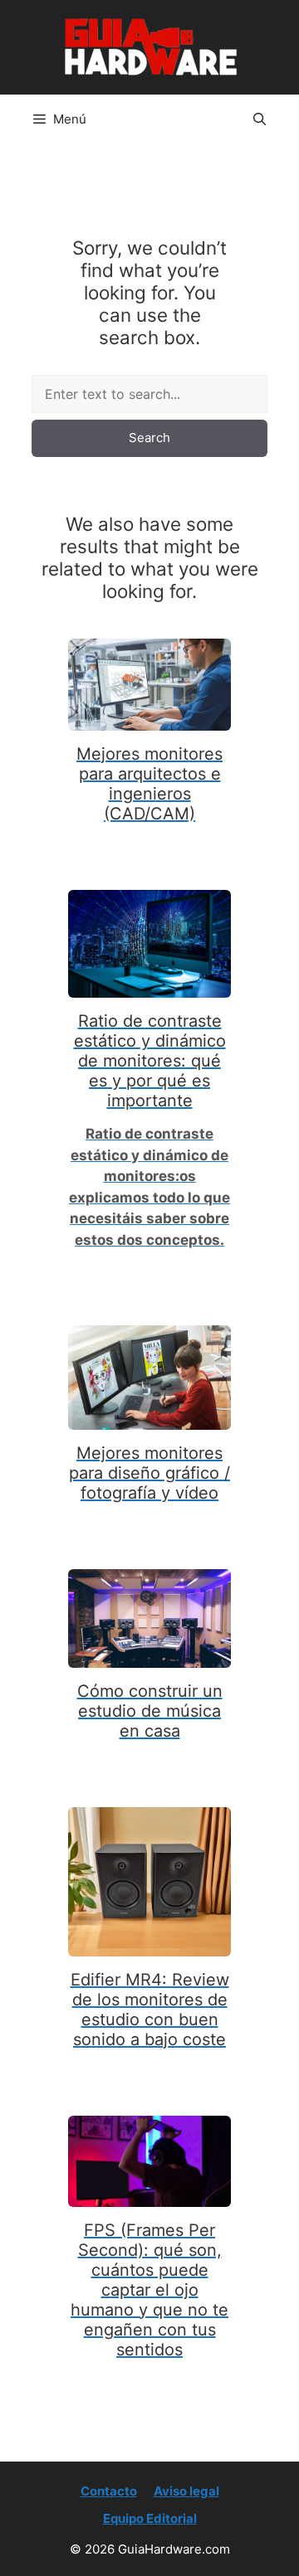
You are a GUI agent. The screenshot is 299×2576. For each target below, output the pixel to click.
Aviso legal (186, 2491)
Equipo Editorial (150, 2518)
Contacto (109, 2491)
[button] (260, 119)
